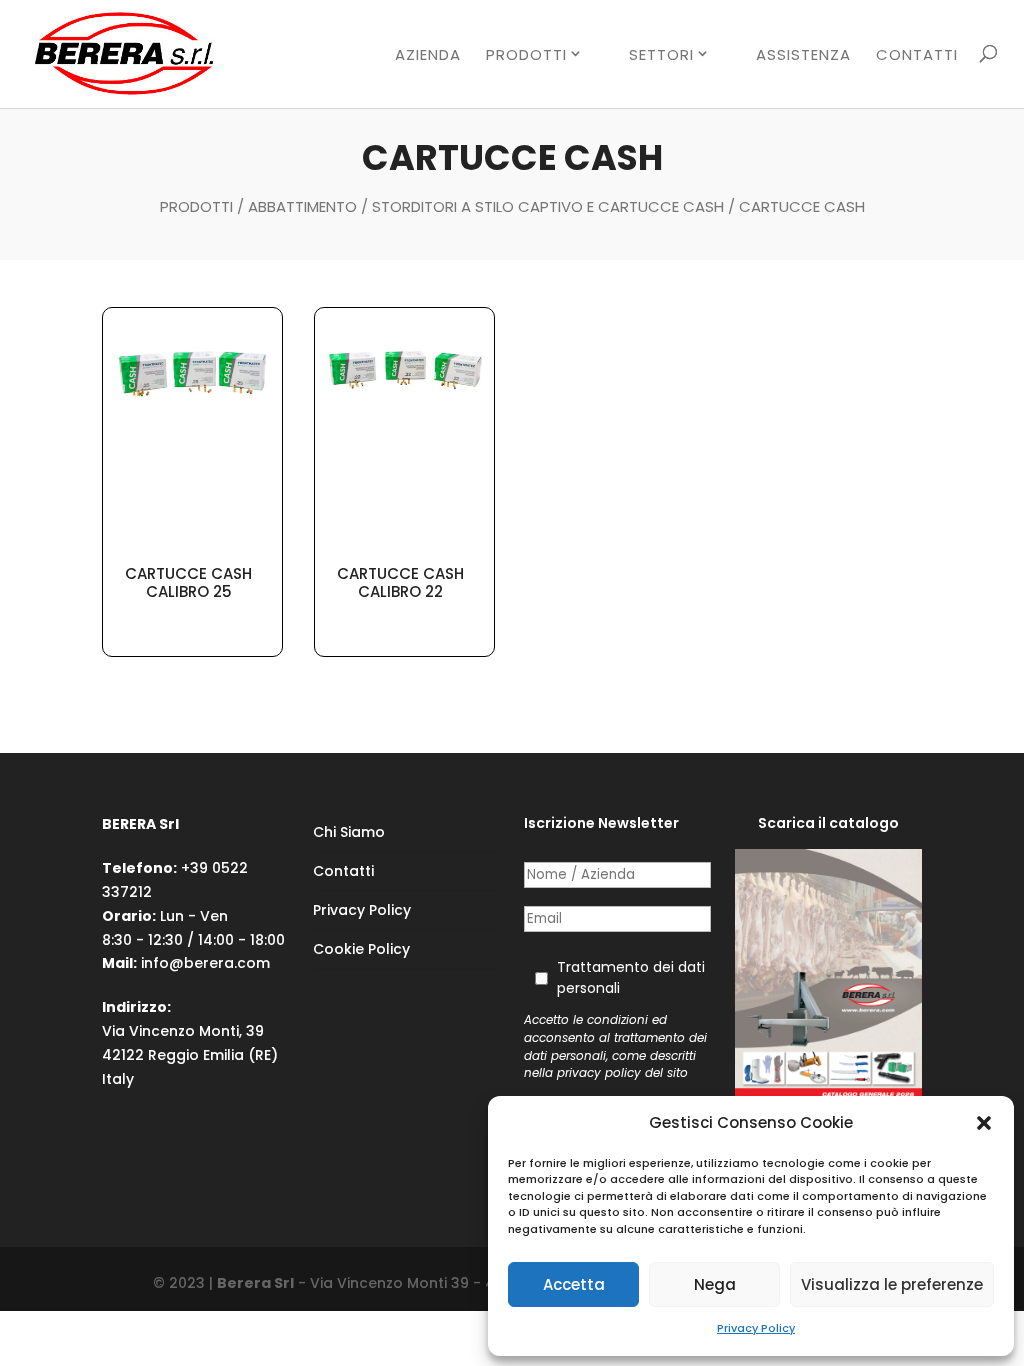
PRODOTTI (526, 55)
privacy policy (599, 1073)
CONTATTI (917, 56)
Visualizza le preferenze (892, 1284)
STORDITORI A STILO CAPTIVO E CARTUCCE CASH (548, 206)
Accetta (574, 1284)
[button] (984, 1123)
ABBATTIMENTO (302, 206)
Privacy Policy (756, 1328)
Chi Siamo (349, 832)
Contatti (343, 871)
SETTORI (661, 55)
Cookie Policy (361, 949)
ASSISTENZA (803, 56)
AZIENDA (428, 56)
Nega (715, 1284)
